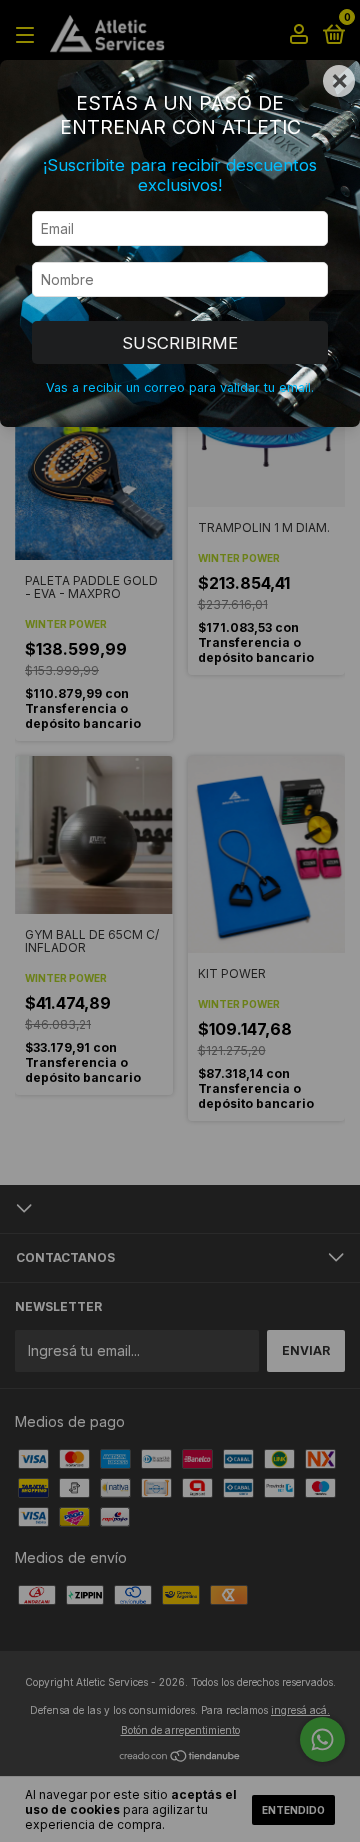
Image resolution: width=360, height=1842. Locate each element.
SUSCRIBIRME (180, 343)
